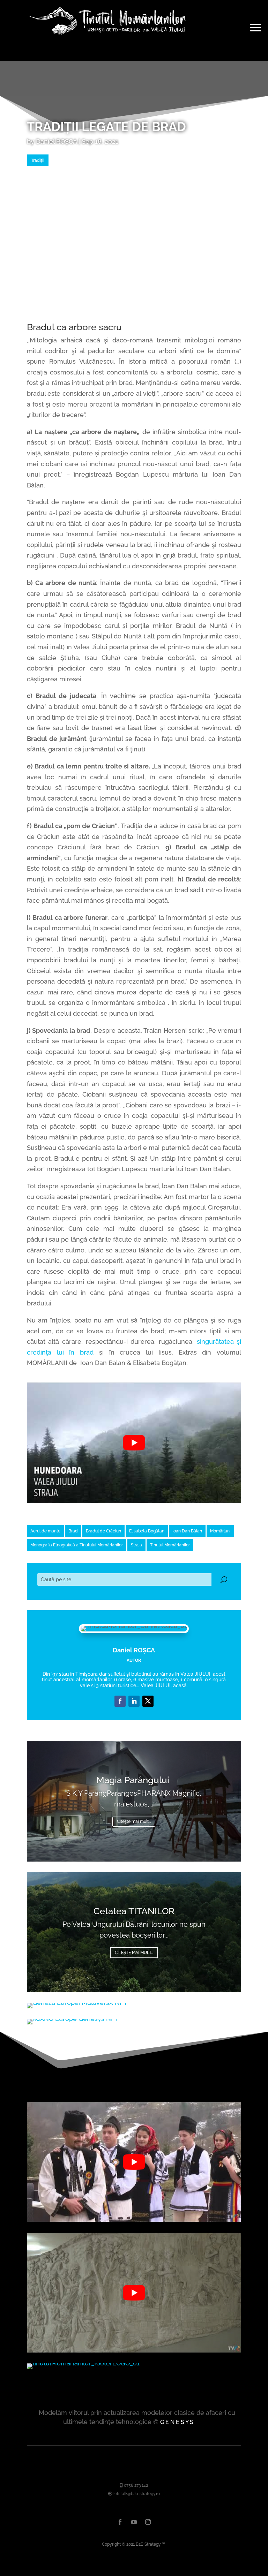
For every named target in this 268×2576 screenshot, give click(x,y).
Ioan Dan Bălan (187, 1531)
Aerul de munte (45, 1531)
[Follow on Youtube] (134, 2522)
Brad (73, 1531)
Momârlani (220, 1531)
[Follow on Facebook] (120, 1701)
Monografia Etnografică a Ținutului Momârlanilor (77, 1545)
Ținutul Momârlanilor (170, 1545)
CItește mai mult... (134, 1821)
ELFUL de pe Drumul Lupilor (134, 1911)
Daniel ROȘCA (56, 141)
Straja (136, 1545)
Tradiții (38, 160)
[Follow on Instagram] (148, 2522)
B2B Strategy (148, 2544)
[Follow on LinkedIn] (134, 1701)
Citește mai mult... (134, 1953)
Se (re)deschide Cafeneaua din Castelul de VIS (134, 1786)
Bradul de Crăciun (103, 1531)
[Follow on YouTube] (148, 1701)
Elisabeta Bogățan (147, 1531)
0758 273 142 (135, 2485)
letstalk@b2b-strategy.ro (136, 2494)
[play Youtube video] (134, 1443)
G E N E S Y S (177, 2422)
